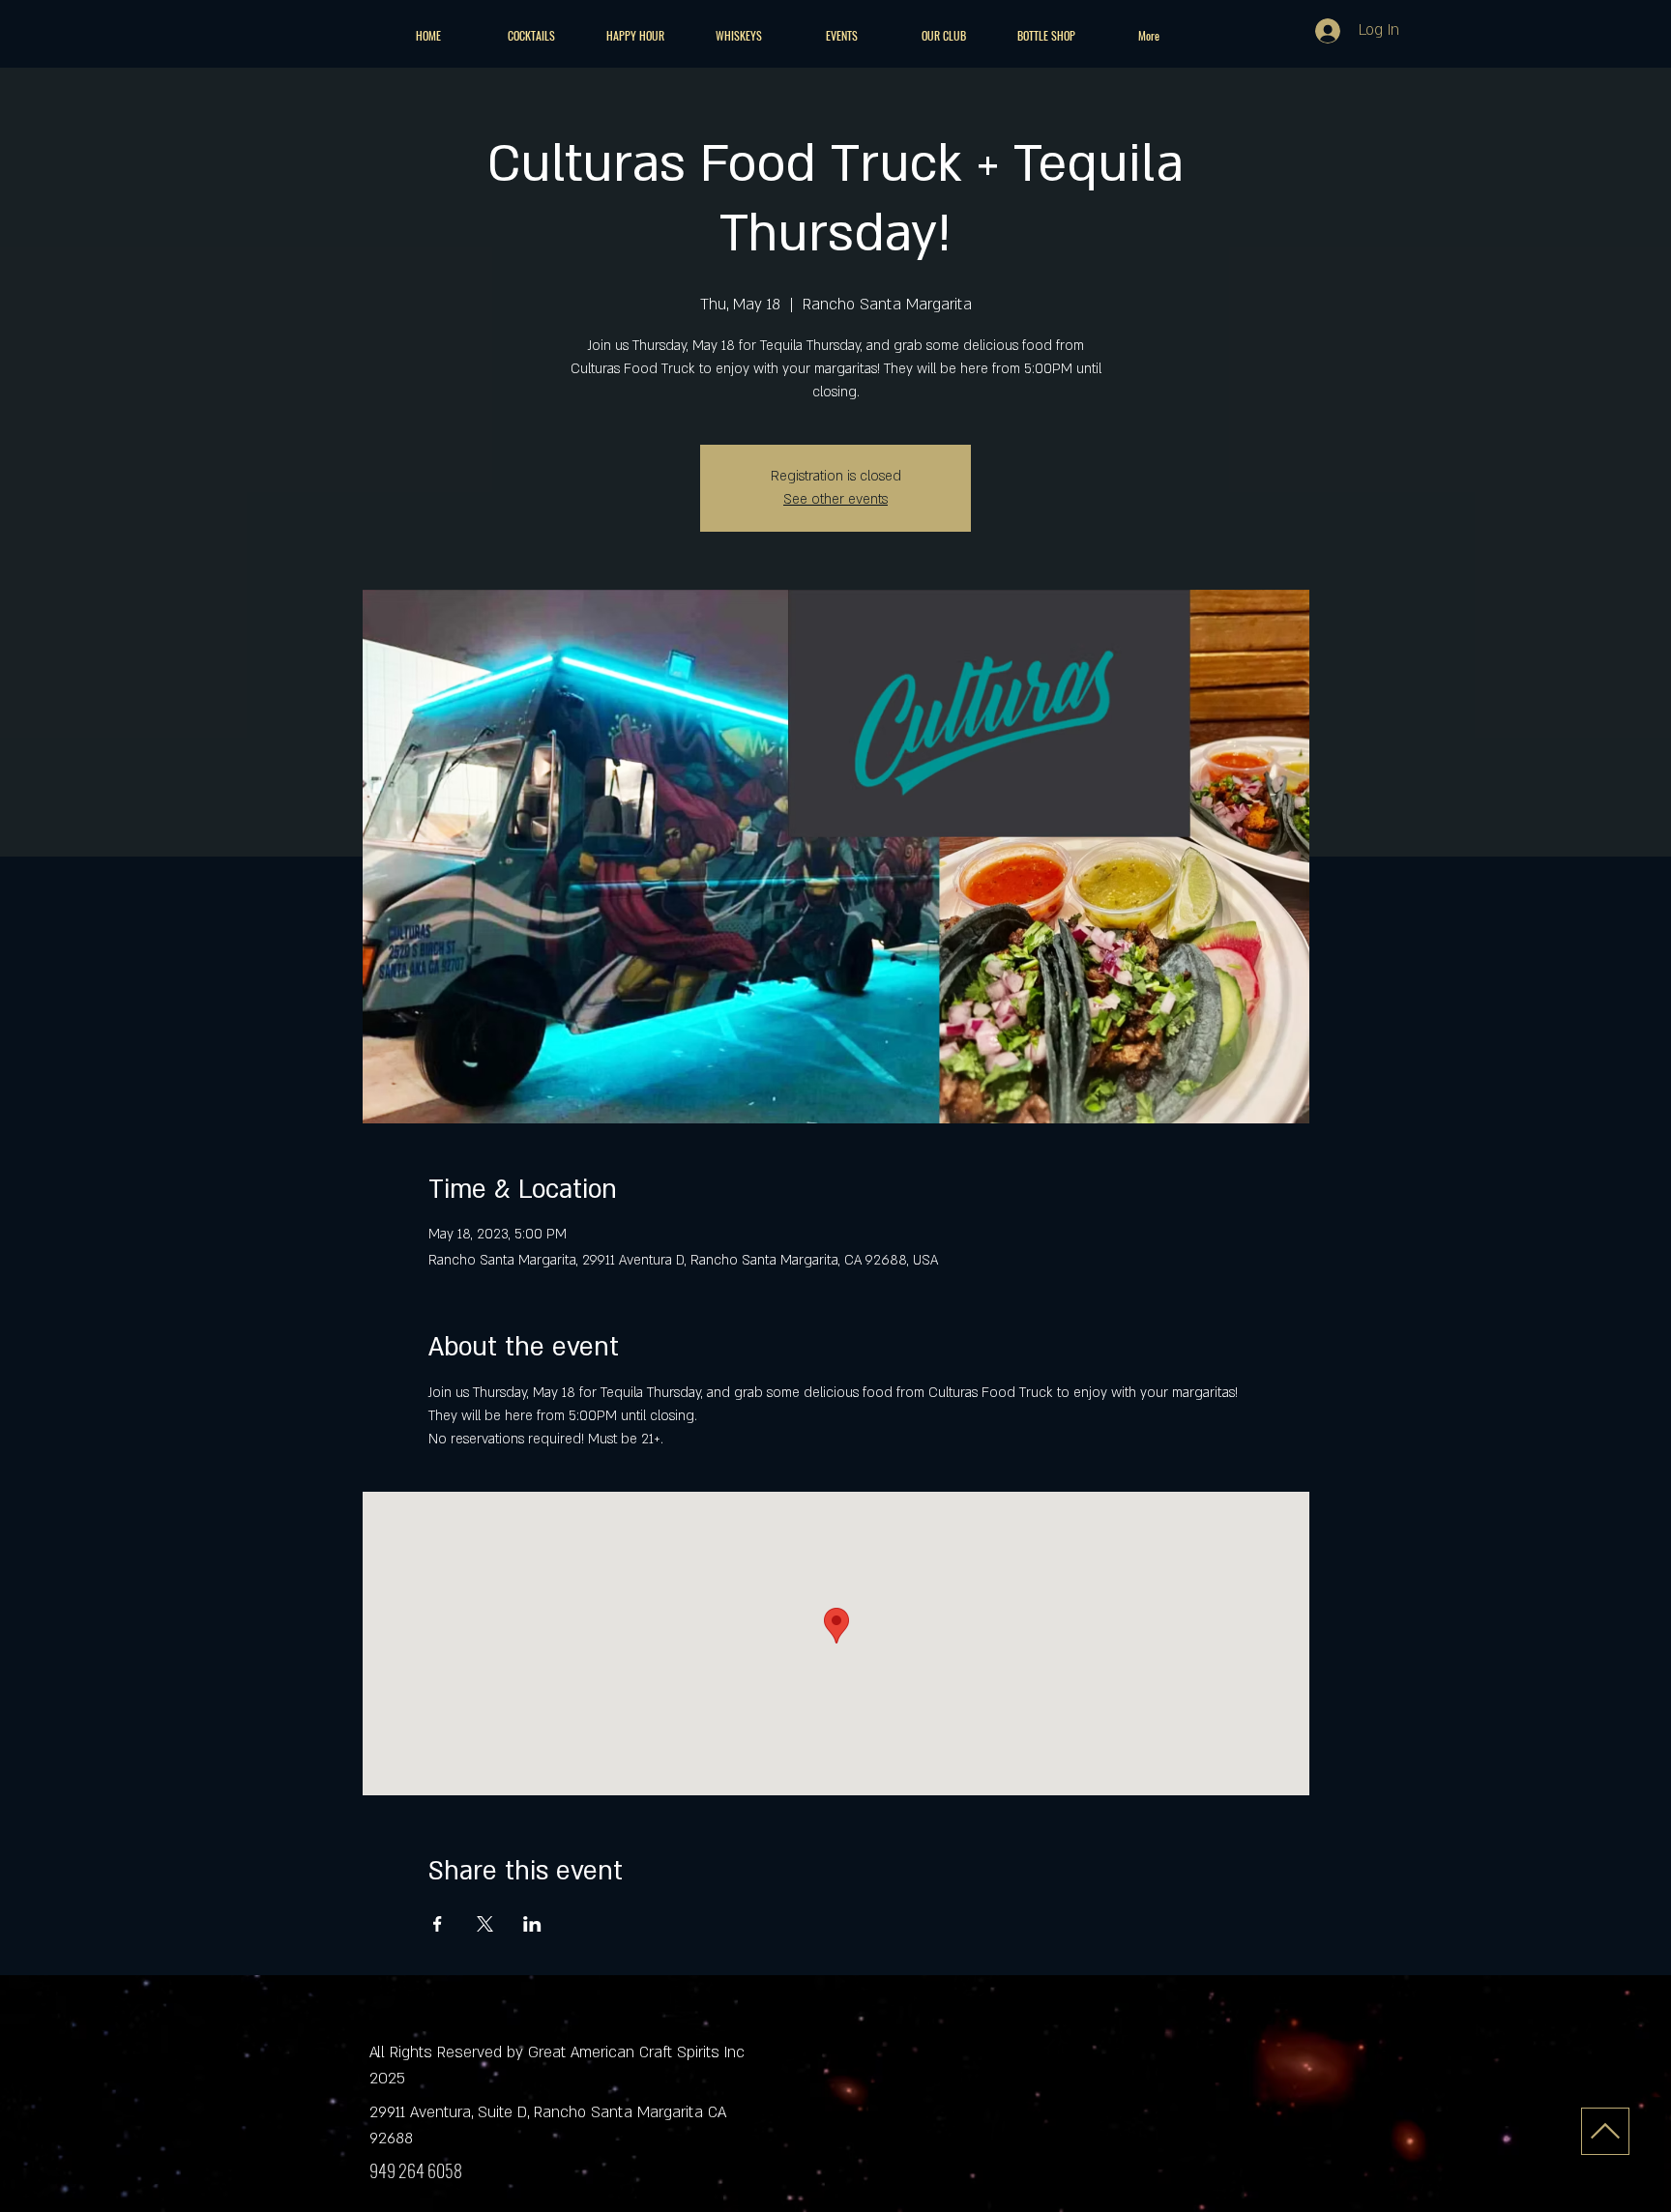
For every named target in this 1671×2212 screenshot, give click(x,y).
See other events (835, 499)
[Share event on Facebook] (438, 1924)
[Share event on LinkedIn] (532, 1924)
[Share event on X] (485, 1924)
